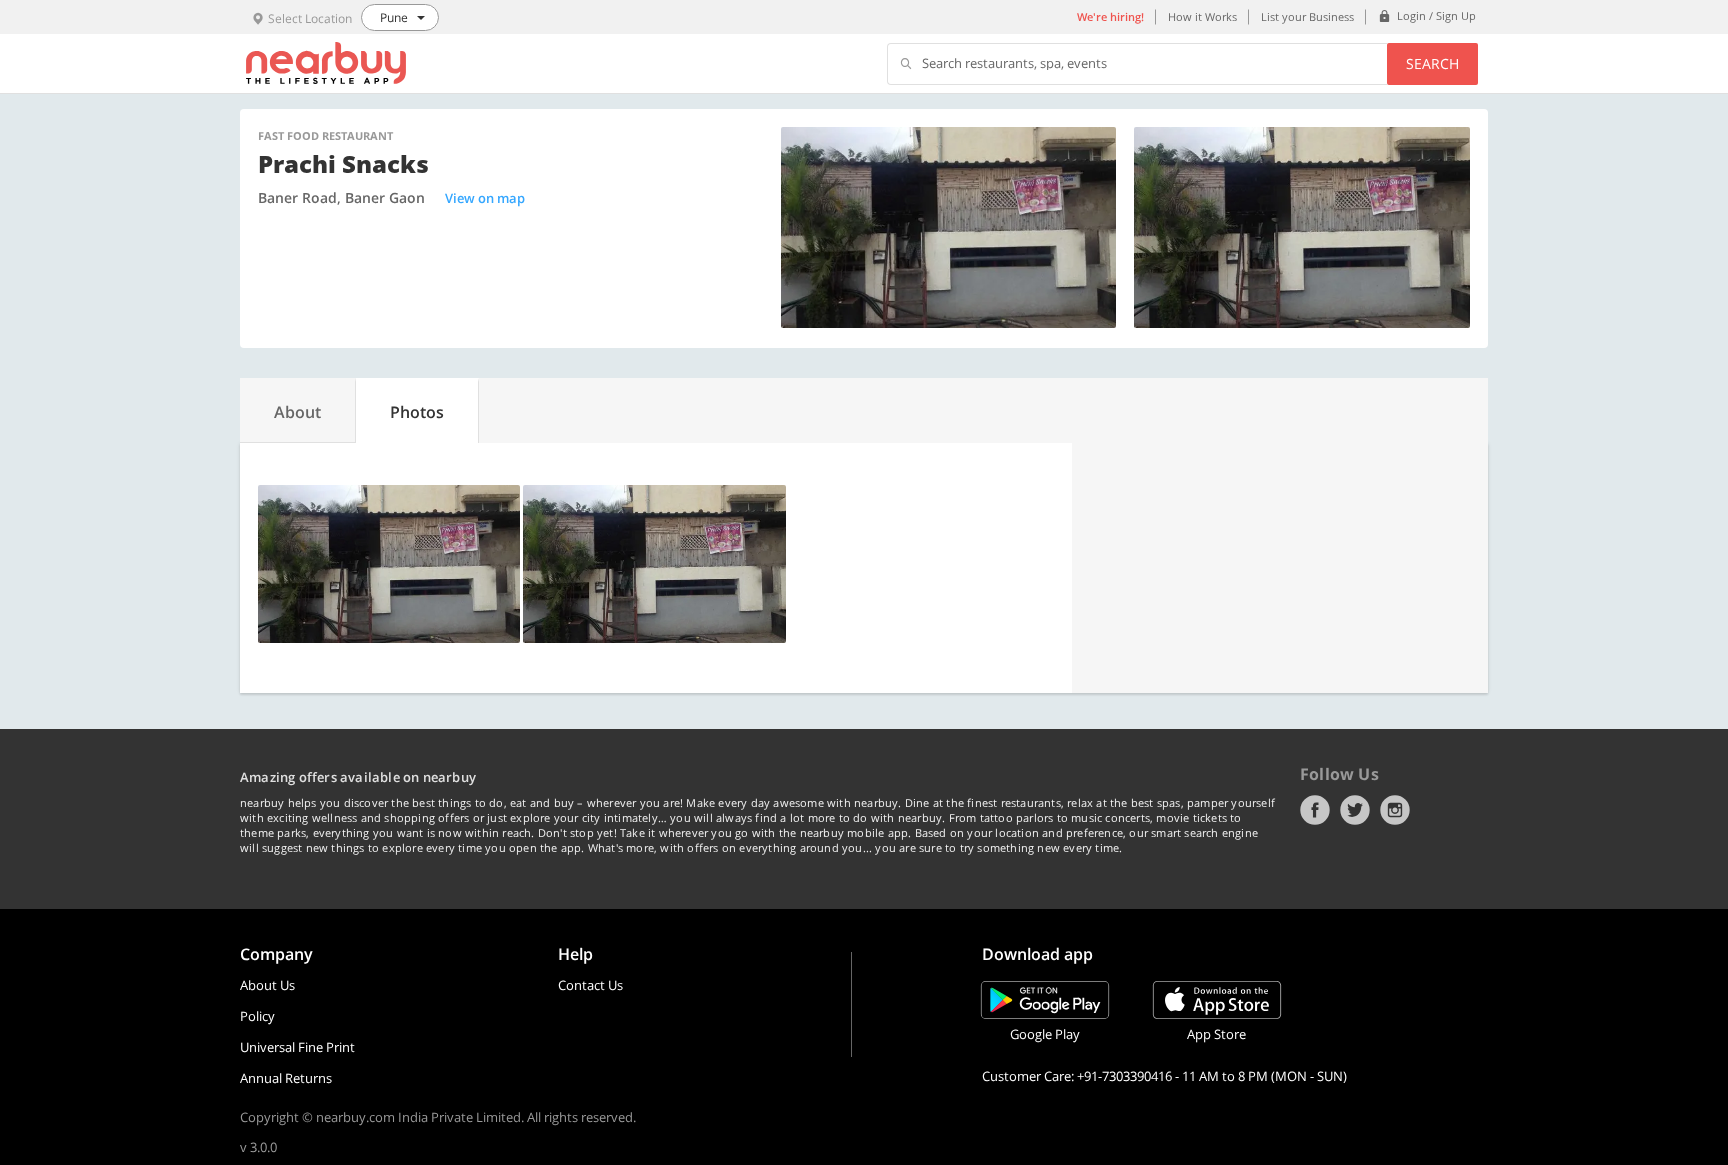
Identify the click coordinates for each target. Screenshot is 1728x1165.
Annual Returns (286, 1078)
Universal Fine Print (297, 1047)
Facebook (1315, 810)
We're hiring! (1110, 16)
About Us (267, 985)
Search (1432, 63)
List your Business (1307, 16)
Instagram (1395, 810)
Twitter (1355, 810)
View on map (485, 198)
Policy (257, 1016)
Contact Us (590, 985)
